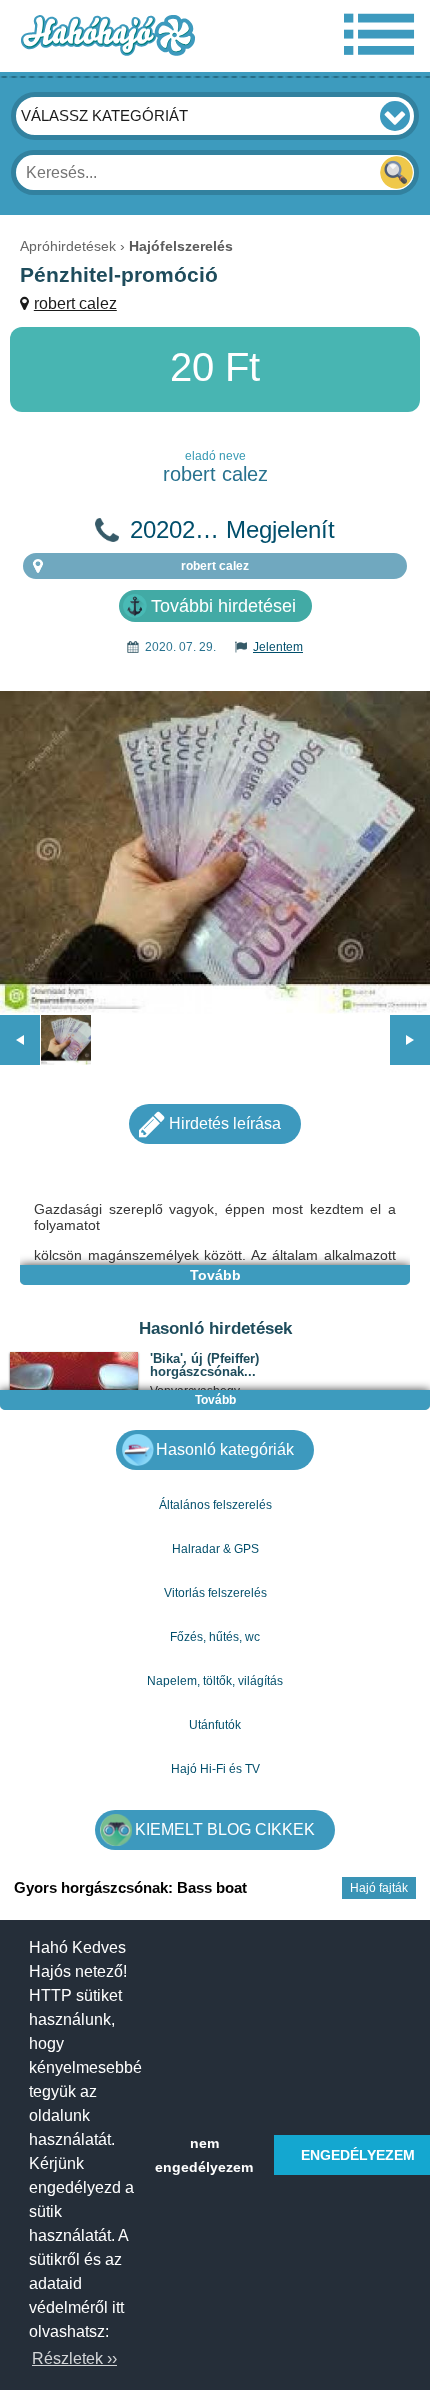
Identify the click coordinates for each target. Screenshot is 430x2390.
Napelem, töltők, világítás (215, 1681)
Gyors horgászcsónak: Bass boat (130, 1887)
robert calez (75, 303)
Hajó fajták (379, 1888)
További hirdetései (223, 606)
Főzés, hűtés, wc (215, 1637)
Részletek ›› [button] (74, 2358)
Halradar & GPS (215, 1549)
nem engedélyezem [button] (204, 2155)
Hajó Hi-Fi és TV (215, 1769)
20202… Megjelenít (232, 530)
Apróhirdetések (68, 246)
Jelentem (278, 647)
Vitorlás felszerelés (215, 1593)
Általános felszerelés (215, 1505)
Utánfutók (215, 1725)
